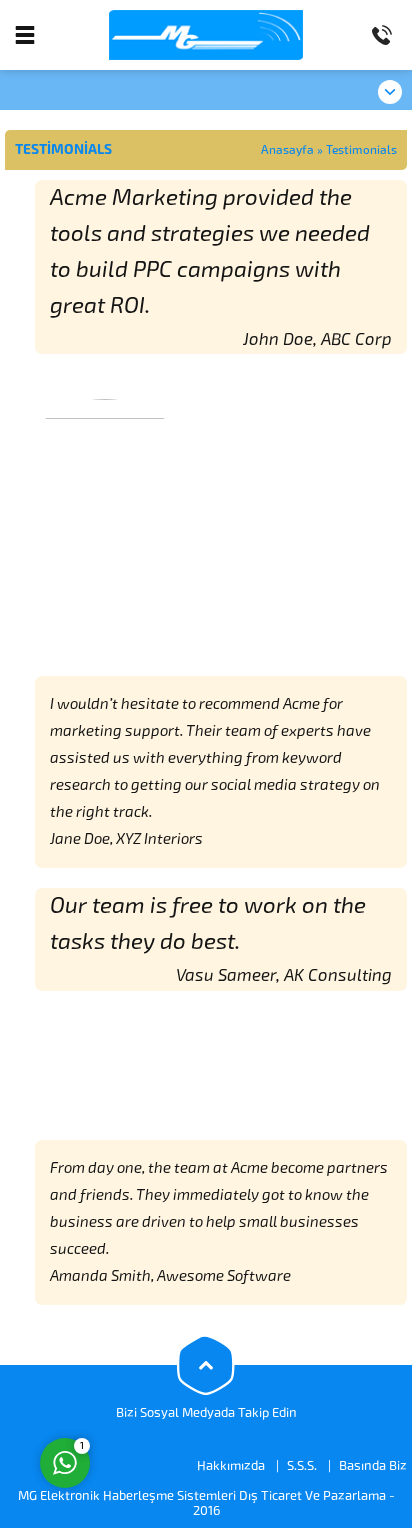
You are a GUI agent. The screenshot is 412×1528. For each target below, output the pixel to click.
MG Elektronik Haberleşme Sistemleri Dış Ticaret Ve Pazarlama (202, 1495)
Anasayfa (287, 150)
